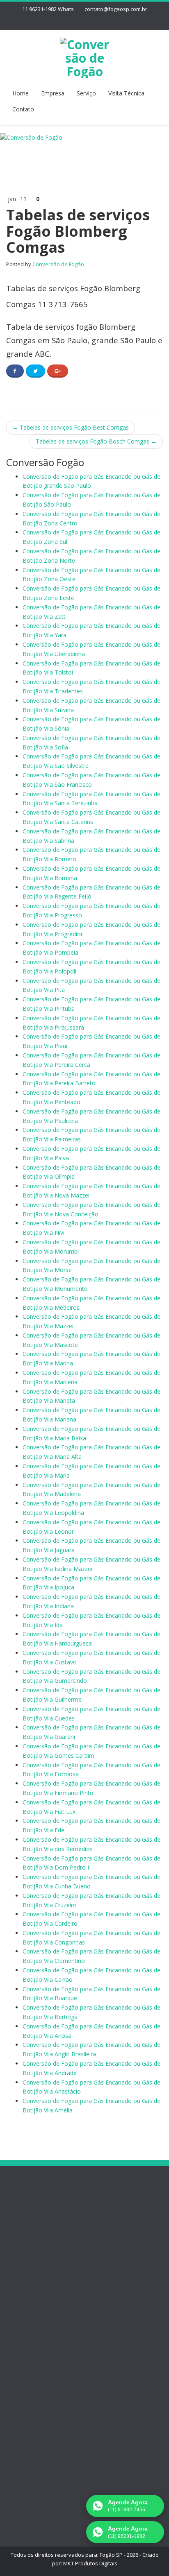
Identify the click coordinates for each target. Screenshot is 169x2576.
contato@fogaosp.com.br (116, 9)
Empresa (53, 93)
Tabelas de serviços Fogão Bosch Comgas (96, 441)
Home (21, 93)
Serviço (86, 93)
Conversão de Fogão (58, 264)
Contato (23, 109)
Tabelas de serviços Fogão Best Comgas (71, 427)
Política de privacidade (52, 2240)
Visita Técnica (126, 93)
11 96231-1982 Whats (48, 9)
